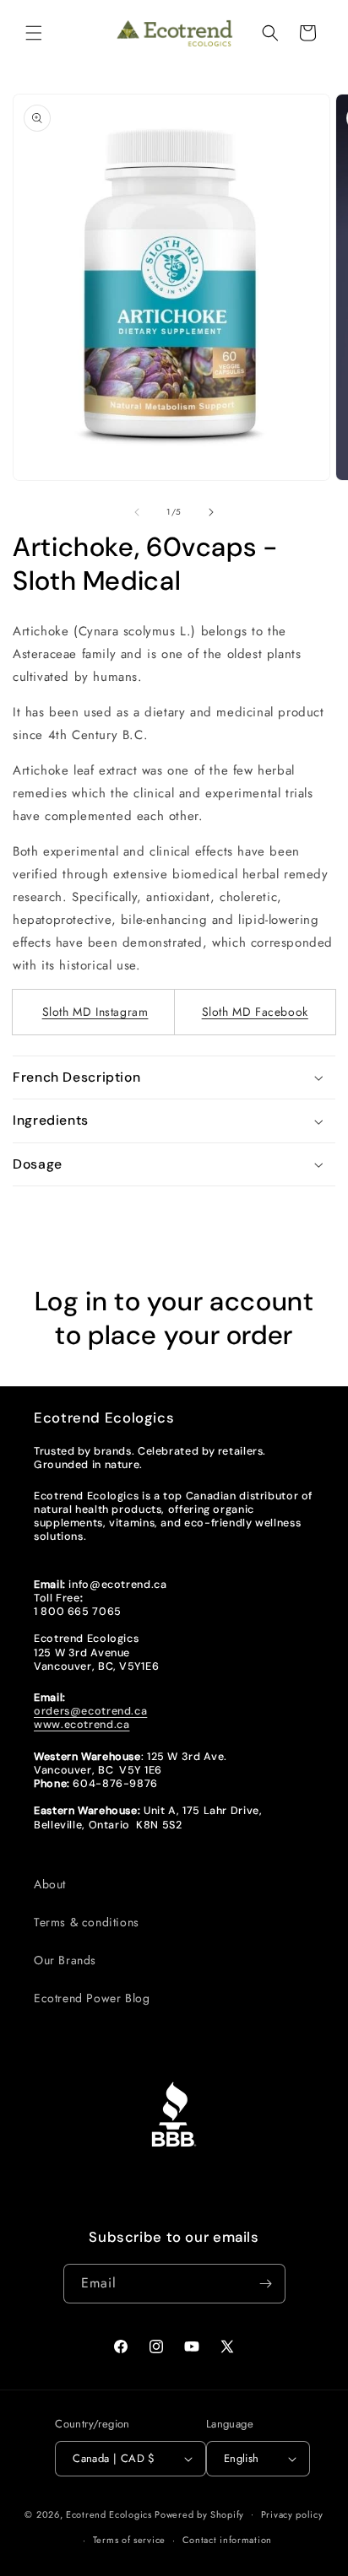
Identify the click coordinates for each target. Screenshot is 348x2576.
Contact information (227, 2540)
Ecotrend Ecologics (109, 2514)
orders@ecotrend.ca (90, 1711)
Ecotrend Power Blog (92, 1998)
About (50, 1884)
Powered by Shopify (199, 2514)
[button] (34, 33)
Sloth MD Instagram (95, 1012)
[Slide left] (137, 512)
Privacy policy (292, 2514)
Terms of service (129, 2540)
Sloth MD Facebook (255, 1012)
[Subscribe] (266, 2284)
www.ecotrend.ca (82, 1725)
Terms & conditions (87, 1922)
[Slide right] (211, 512)
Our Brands (65, 1960)
